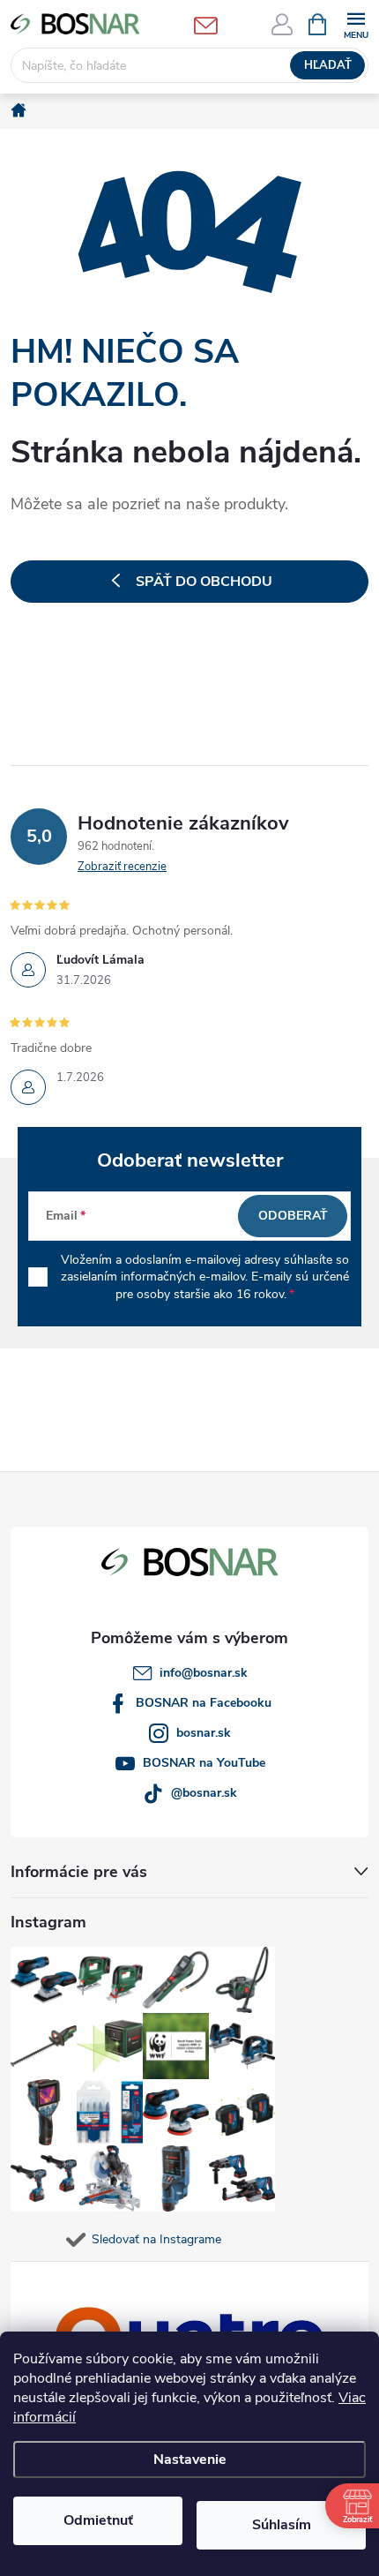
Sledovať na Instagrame (156, 2239)
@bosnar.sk (204, 1793)
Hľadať (328, 65)
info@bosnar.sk (204, 1673)
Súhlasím (282, 2525)
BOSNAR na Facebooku (204, 1703)
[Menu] (356, 23)
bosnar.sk (204, 1733)
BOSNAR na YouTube (204, 1763)
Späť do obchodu (204, 582)
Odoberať (293, 1216)
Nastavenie (190, 2460)
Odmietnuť (98, 2520)
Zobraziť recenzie (122, 867)
